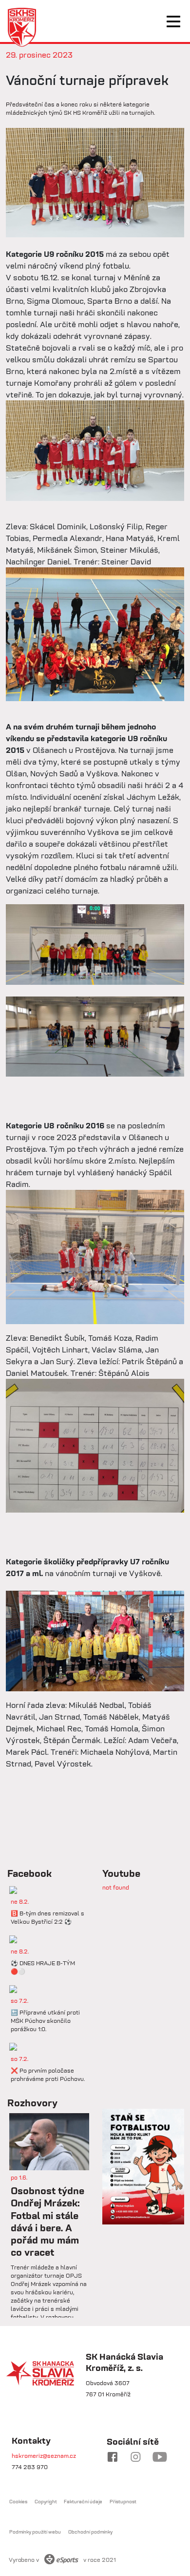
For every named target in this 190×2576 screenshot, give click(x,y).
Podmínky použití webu (35, 2532)
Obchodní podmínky (90, 2532)
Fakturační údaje (83, 2502)
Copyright (46, 2502)
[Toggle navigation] (173, 21)
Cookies (18, 2502)
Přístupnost (123, 2502)
